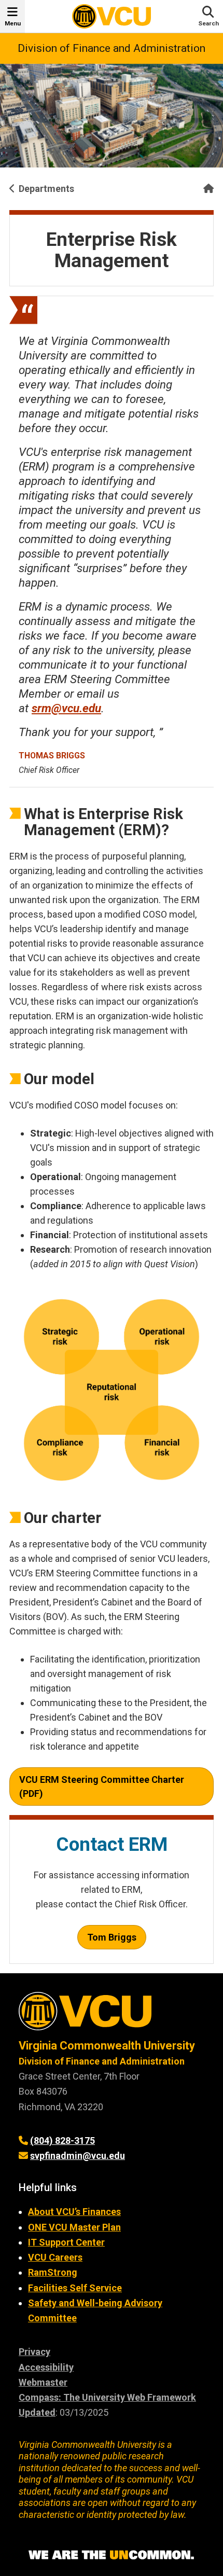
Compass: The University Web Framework (107, 2397)
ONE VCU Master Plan (74, 2227)
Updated (37, 2412)
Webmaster (43, 2382)
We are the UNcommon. (112, 2555)
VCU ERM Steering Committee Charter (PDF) (102, 1786)
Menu (13, 23)
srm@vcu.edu (66, 708)
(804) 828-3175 (62, 2141)
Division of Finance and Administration (112, 48)
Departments (46, 189)
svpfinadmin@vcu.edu (78, 2156)
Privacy (34, 2352)
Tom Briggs (112, 1937)
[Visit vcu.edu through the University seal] (112, 2015)
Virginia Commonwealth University (107, 2046)
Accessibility (46, 2367)
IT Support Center (66, 2242)
